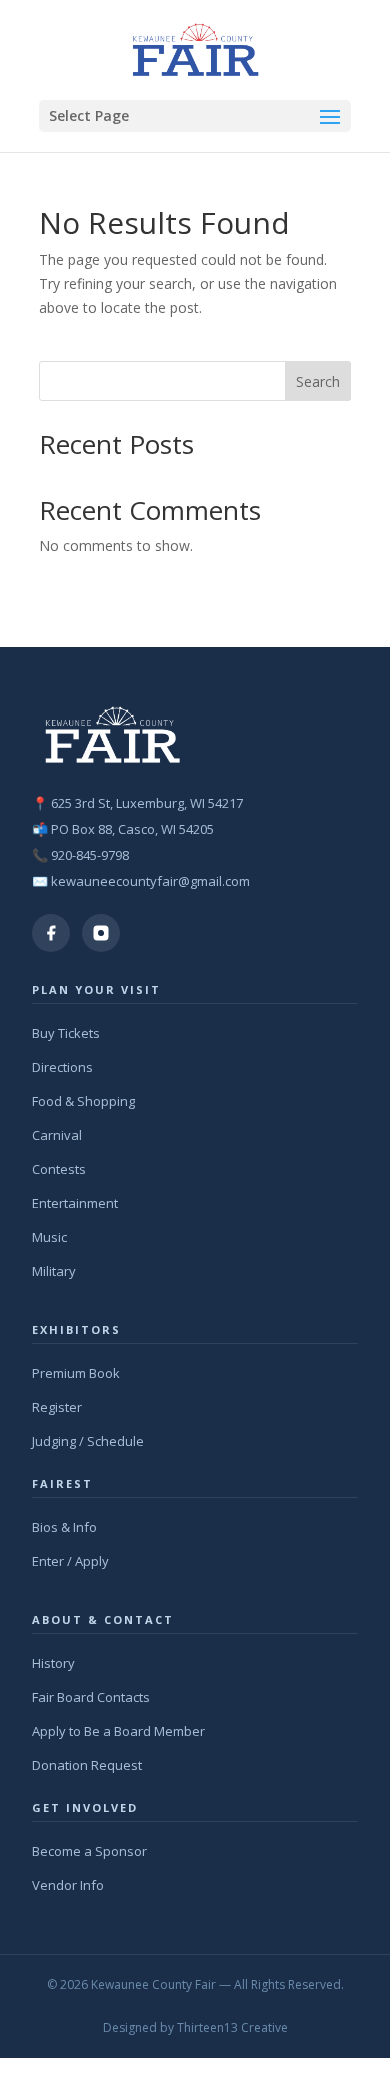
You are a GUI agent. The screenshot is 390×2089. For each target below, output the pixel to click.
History (53, 1663)
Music (49, 1237)
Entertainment (75, 1203)
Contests (59, 1169)
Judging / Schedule (88, 1441)
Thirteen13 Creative (232, 2027)
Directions (62, 1067)
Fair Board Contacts (91, 1697)
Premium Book (76, 1373)
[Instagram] (101, 933)
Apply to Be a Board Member (118, 1731)
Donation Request (87, 1765)
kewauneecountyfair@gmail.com (150, 881)
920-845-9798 (90, 855)
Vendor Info (68, 1885)
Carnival (57, 1135)
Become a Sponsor (89, 1851)
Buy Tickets (66, 1033)
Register (57, 1407)
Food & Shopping (83, 1101)
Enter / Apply (70, 1561)
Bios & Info (64, 1527)
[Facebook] (51, 933)
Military (54, 1271)
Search (318, 381)
